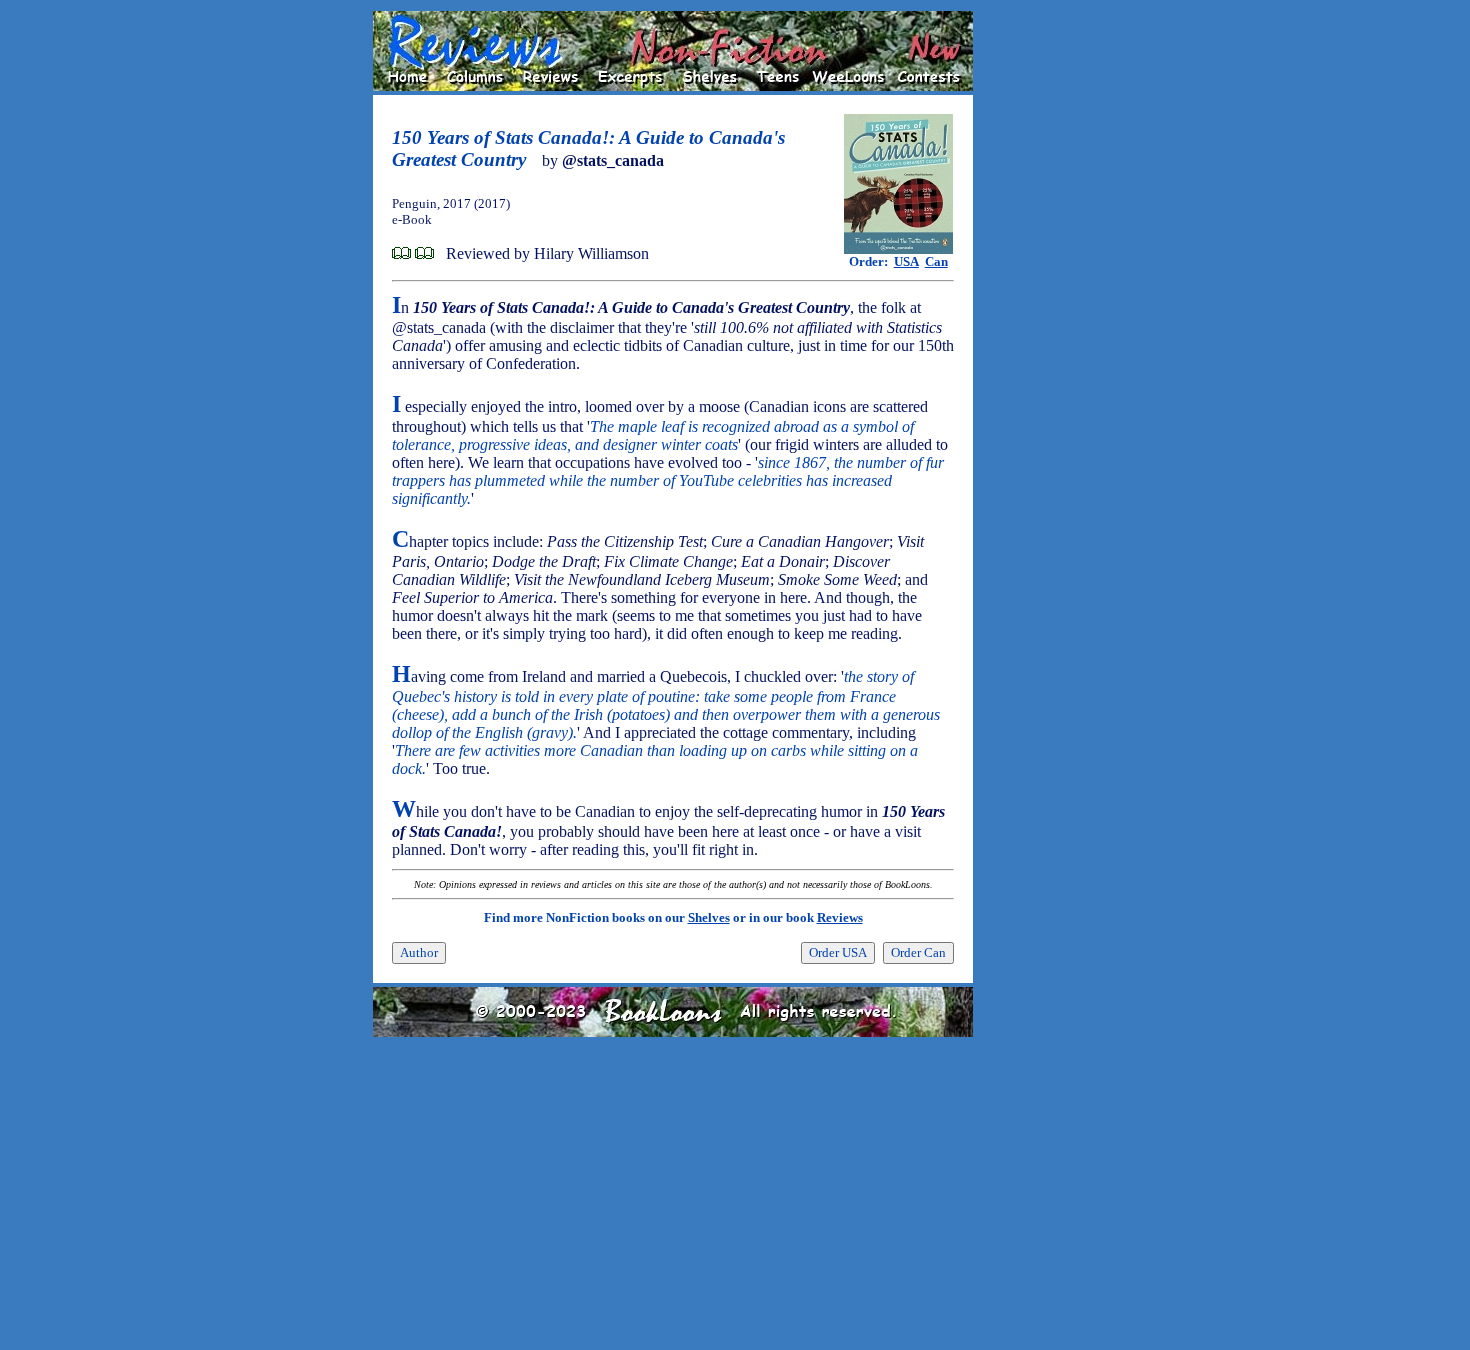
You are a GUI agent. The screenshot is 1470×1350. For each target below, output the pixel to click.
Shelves (709, 917)
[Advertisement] (1037, 311)
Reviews (840, 917)
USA (906, 261)
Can (936, 261)
